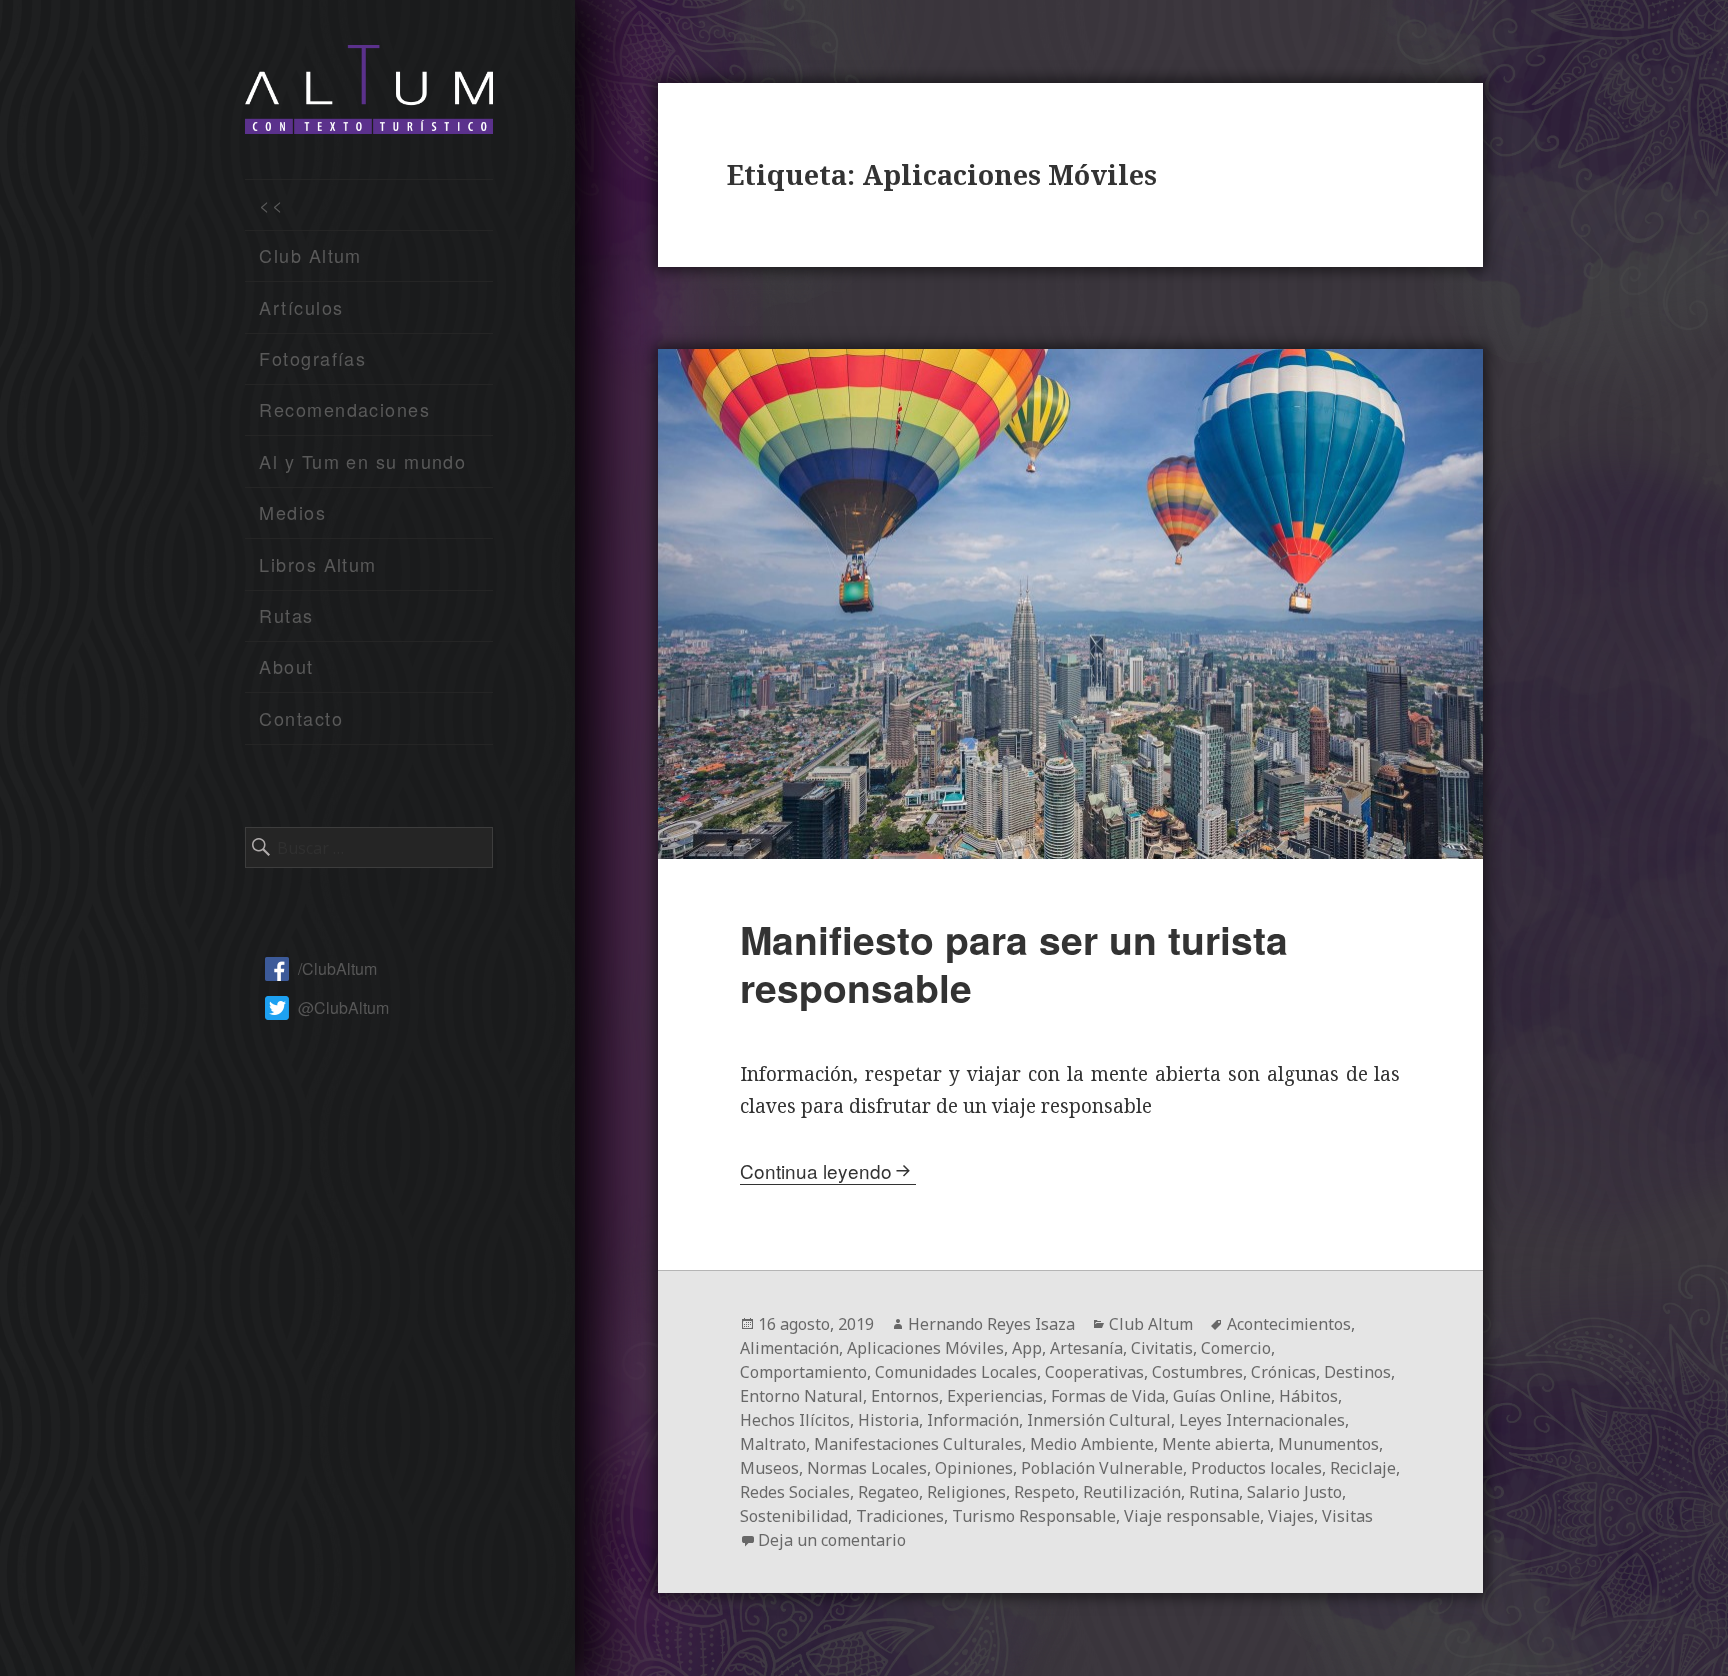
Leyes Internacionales (1262, 1420)
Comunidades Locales (956, 1372)
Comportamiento (803, 1372)
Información (973, 1420)
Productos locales (1256, 1468)
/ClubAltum (337, 968)
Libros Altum (317, 564)
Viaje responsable (1192, 1516)
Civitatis (1162, 1348)
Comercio (1236, 1348)
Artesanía (1086, 1348)
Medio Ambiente (1092, 1444)
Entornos (905, 1396)
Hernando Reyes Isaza (991, 1324)
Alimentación (789, 1348)
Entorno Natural (801, 1396)
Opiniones (974, 1468)
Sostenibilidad (794, 1516)
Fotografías (312, 358)
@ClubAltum (343, 1007)
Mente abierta (1216, 1444)
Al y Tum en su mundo (362, 461)
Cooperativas (1094, 1372)
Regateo (888, 1492)
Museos (769, 1468)
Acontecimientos (1289, 1324)
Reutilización (1132, 1492)
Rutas (286, 615)
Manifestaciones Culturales (918, 1444)
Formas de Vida (1108, 1396)
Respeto (1044, 1492)
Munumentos (1328, 1444)
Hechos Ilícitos (795, 1420)
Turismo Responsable (1034, 1516)
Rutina (1214, 1492)
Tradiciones (900, 1516)
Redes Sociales (795, 1492)
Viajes (1291, 1516)
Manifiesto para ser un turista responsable (1014, 963)
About (286, 666)
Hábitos (1308, 1396)
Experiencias (995, 1396)
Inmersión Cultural (1099, 1420)
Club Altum (310, 255)
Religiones (966, 1492)
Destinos (1357, 1372)
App (1027, 1348)
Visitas (1347, 1516)
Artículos (301, 307)
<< (271, 204)
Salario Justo (1294, 1492)
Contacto (301, 718)
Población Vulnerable (1102, 1468)
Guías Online (1222, 1396)
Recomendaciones (344, 409)
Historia (888, 1420)
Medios (292, 512)
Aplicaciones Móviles (925, 1348)
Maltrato (773, 1444)
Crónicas (1283, 1372)
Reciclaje (1363, 1468)
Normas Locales (867, 1468)
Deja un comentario (832, 1540)
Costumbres (1197, 1372)
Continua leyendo (816, 1170)
